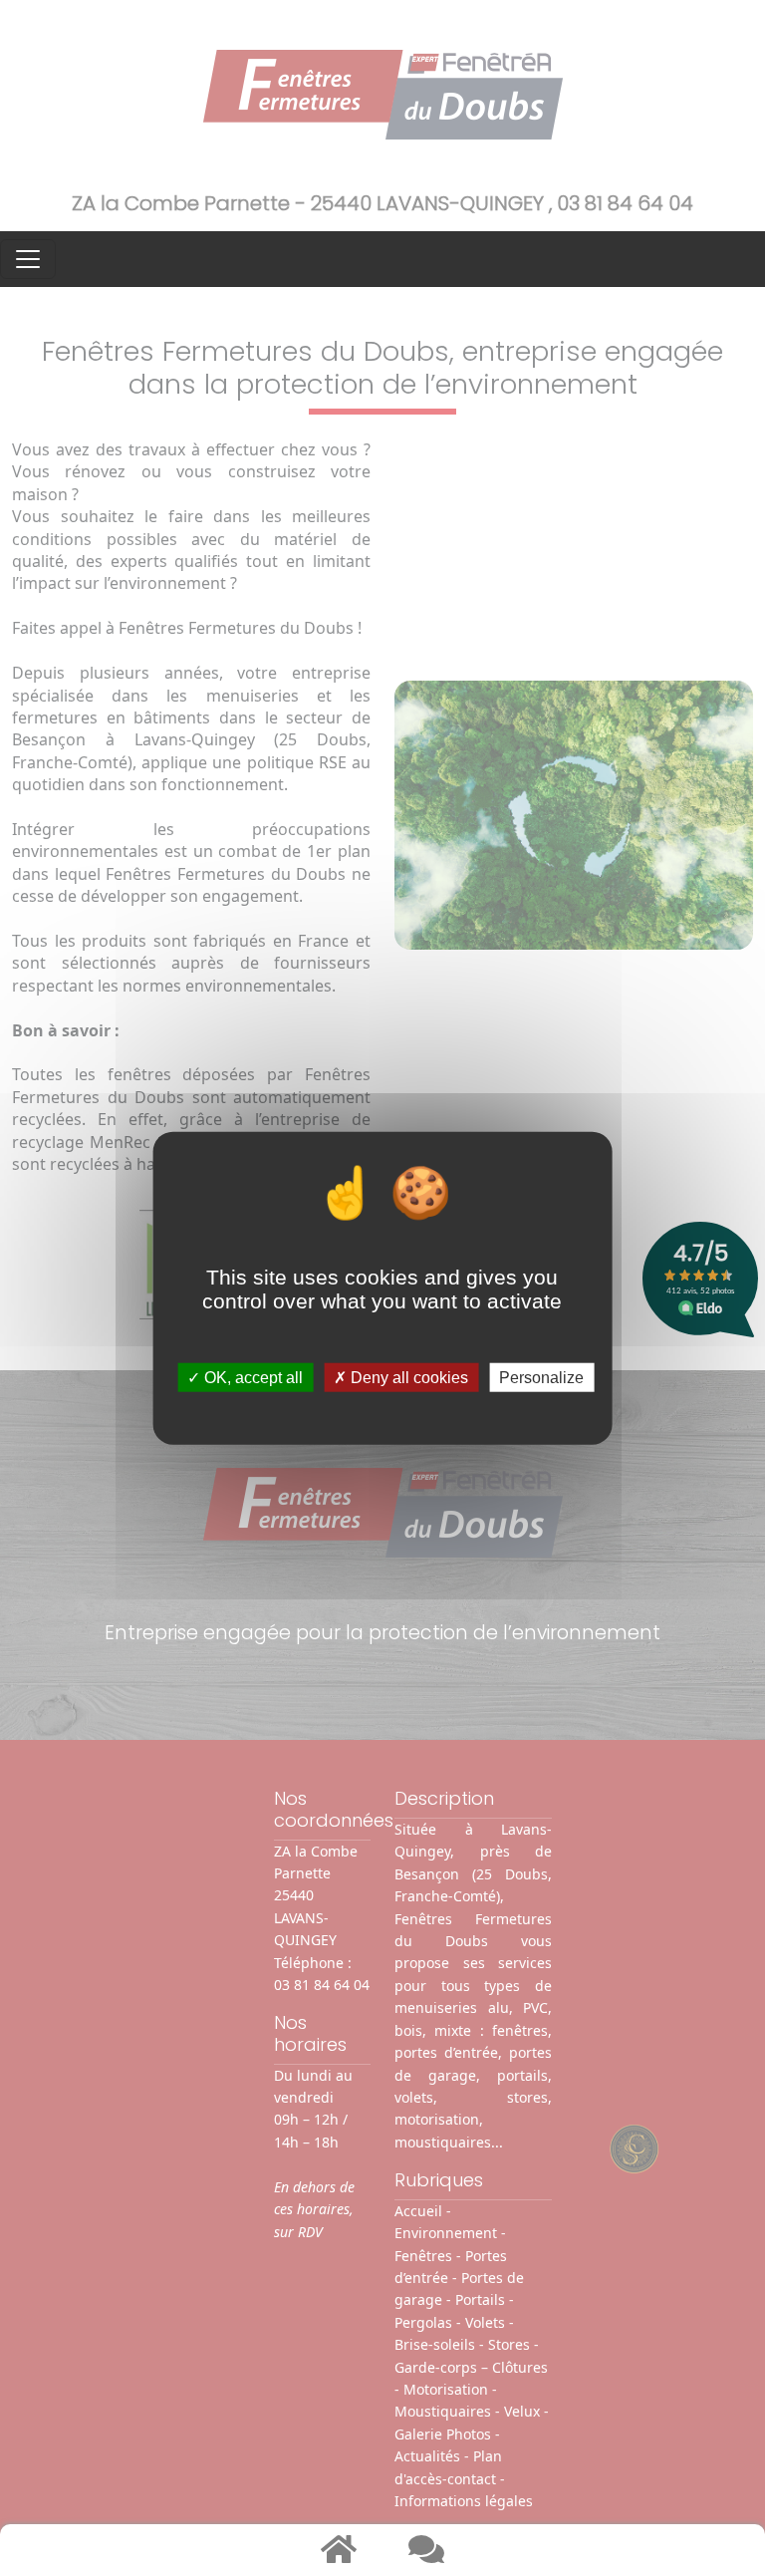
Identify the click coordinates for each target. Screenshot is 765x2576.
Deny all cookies (407, 1378)
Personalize (541, 1378)
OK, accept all (252, 1378)
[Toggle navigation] (28, 259)
